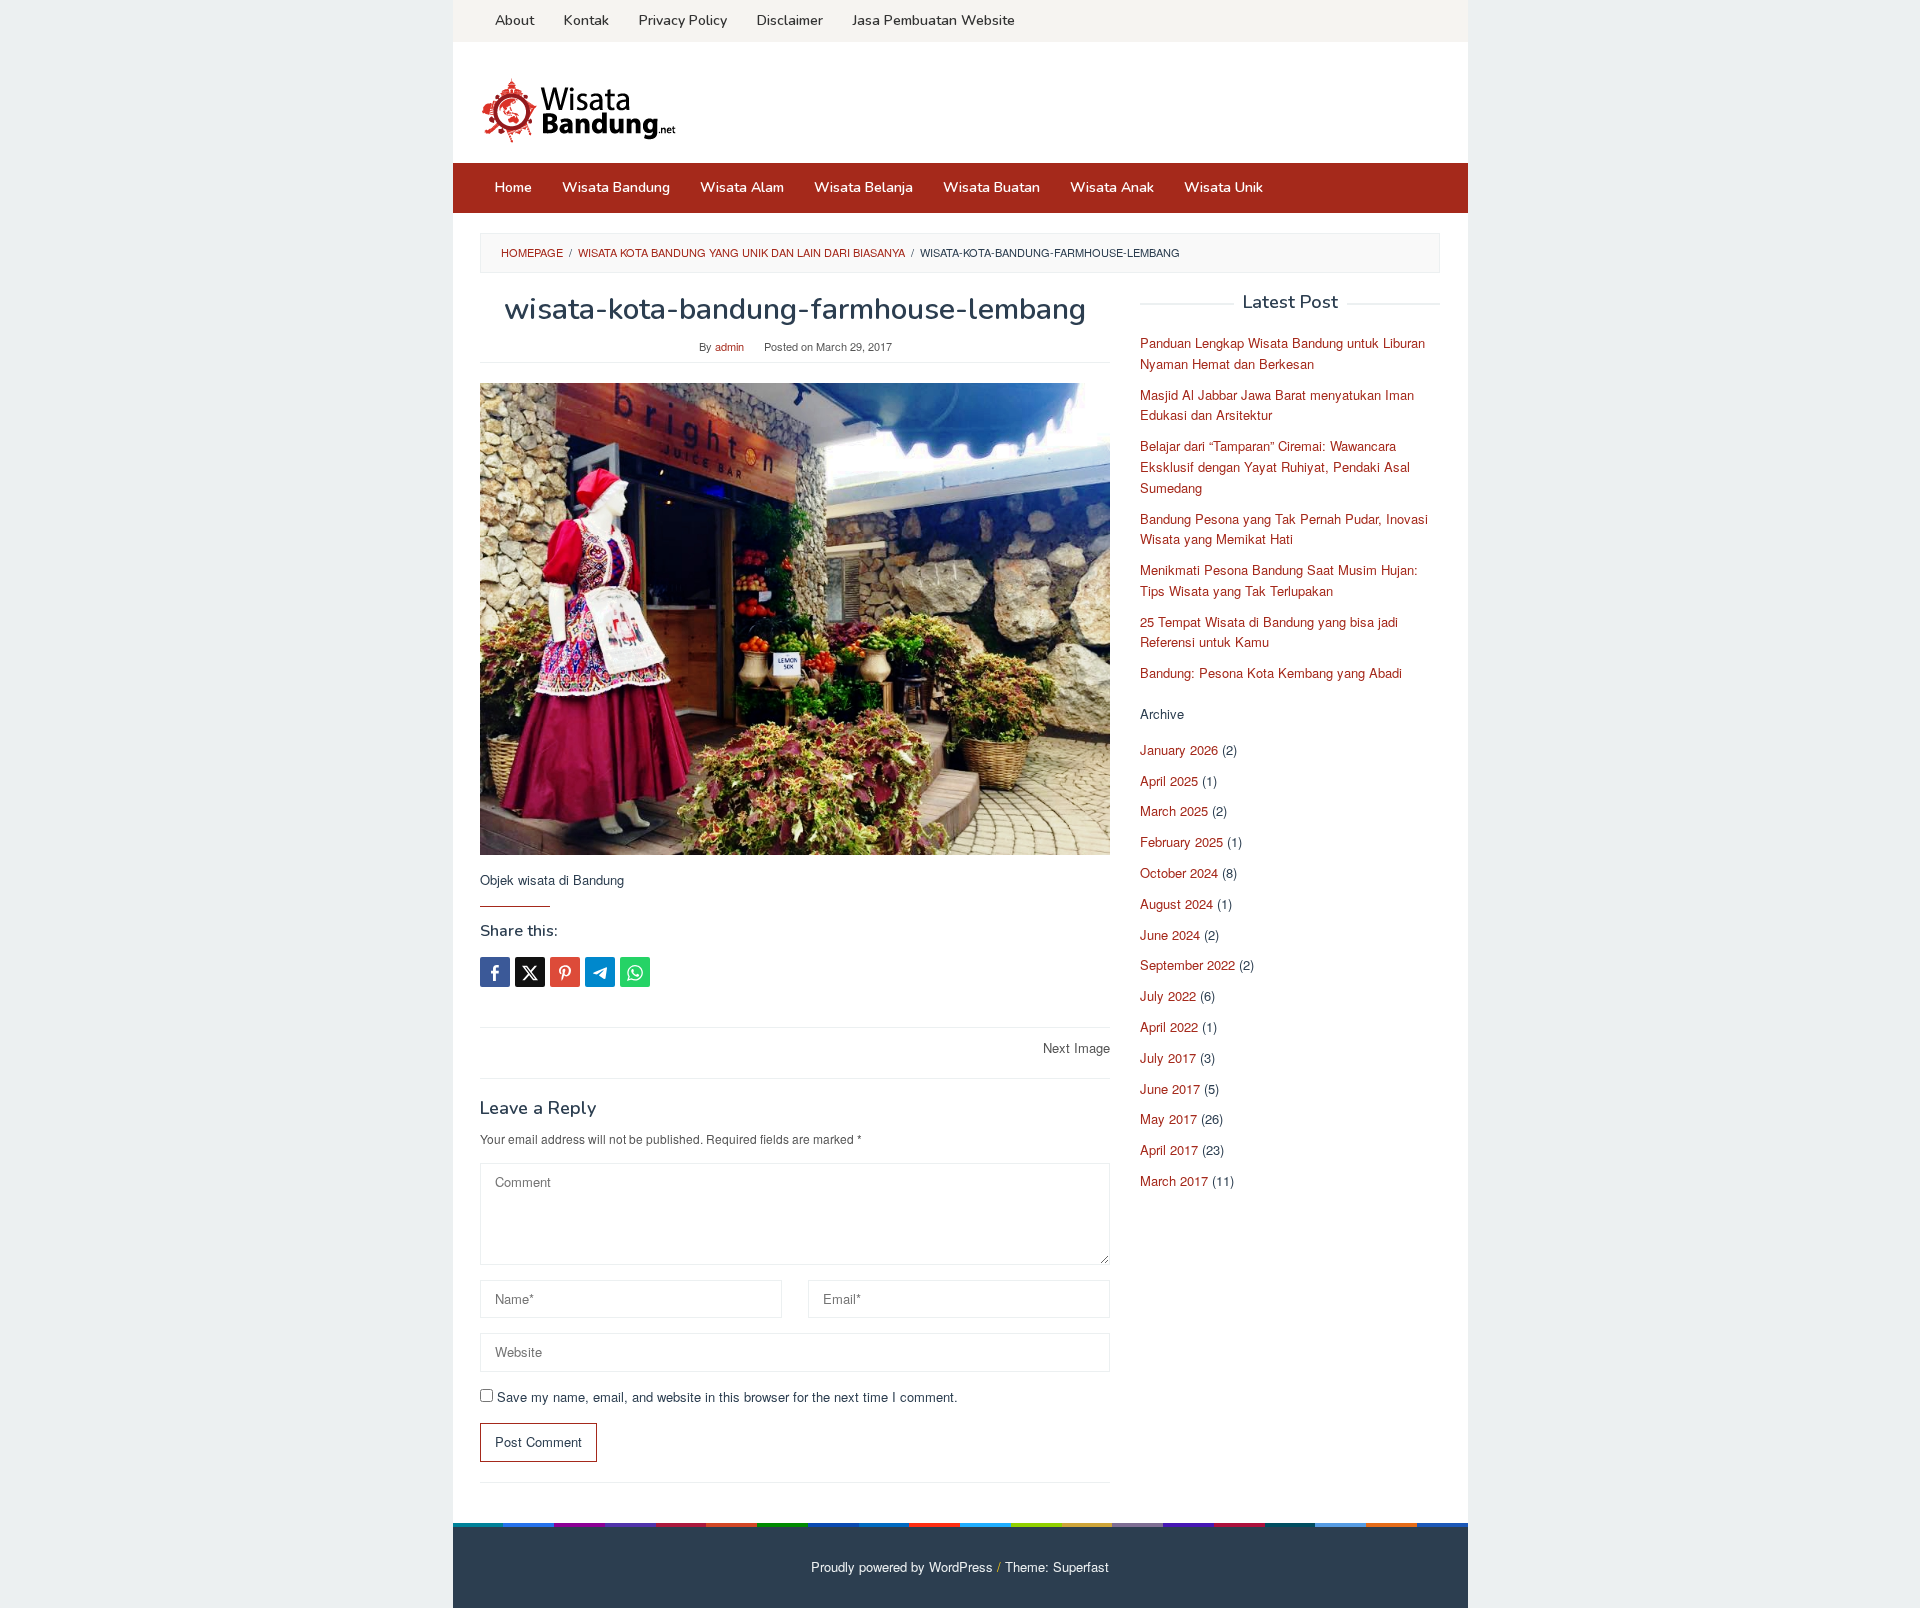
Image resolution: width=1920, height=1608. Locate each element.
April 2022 (1169, 1026)
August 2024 (1176, 903)
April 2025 (1169, 780)
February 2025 (1181, 841)
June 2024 (1170, 934)
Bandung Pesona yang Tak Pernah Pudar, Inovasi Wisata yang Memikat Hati (1284, 528)
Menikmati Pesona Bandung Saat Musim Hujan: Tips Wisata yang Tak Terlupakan (1279, 580)
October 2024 (1179, 872)
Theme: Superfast (1057, 1566)
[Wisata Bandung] (580, 108)
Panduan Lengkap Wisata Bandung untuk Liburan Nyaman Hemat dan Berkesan (1282, 353)
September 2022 (1187, 964)
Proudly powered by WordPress (902, 1566)
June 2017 (1170, 1088)
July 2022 (1168, 995)
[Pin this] (565, 972)
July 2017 (1168, 1057)
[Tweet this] (530, 972)
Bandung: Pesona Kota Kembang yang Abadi (1271, 672)
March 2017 (1174, 1180)
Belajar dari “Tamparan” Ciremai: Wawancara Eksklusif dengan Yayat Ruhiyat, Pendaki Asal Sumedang (1275, 466)
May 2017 (1168, 1118)
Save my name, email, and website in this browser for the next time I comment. (727, 1396)
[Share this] (495, 972)
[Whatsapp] (635, 972)
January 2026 (1179, 749)
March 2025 (1174, 810)
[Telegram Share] (600, 972)
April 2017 (1169, 1149)
